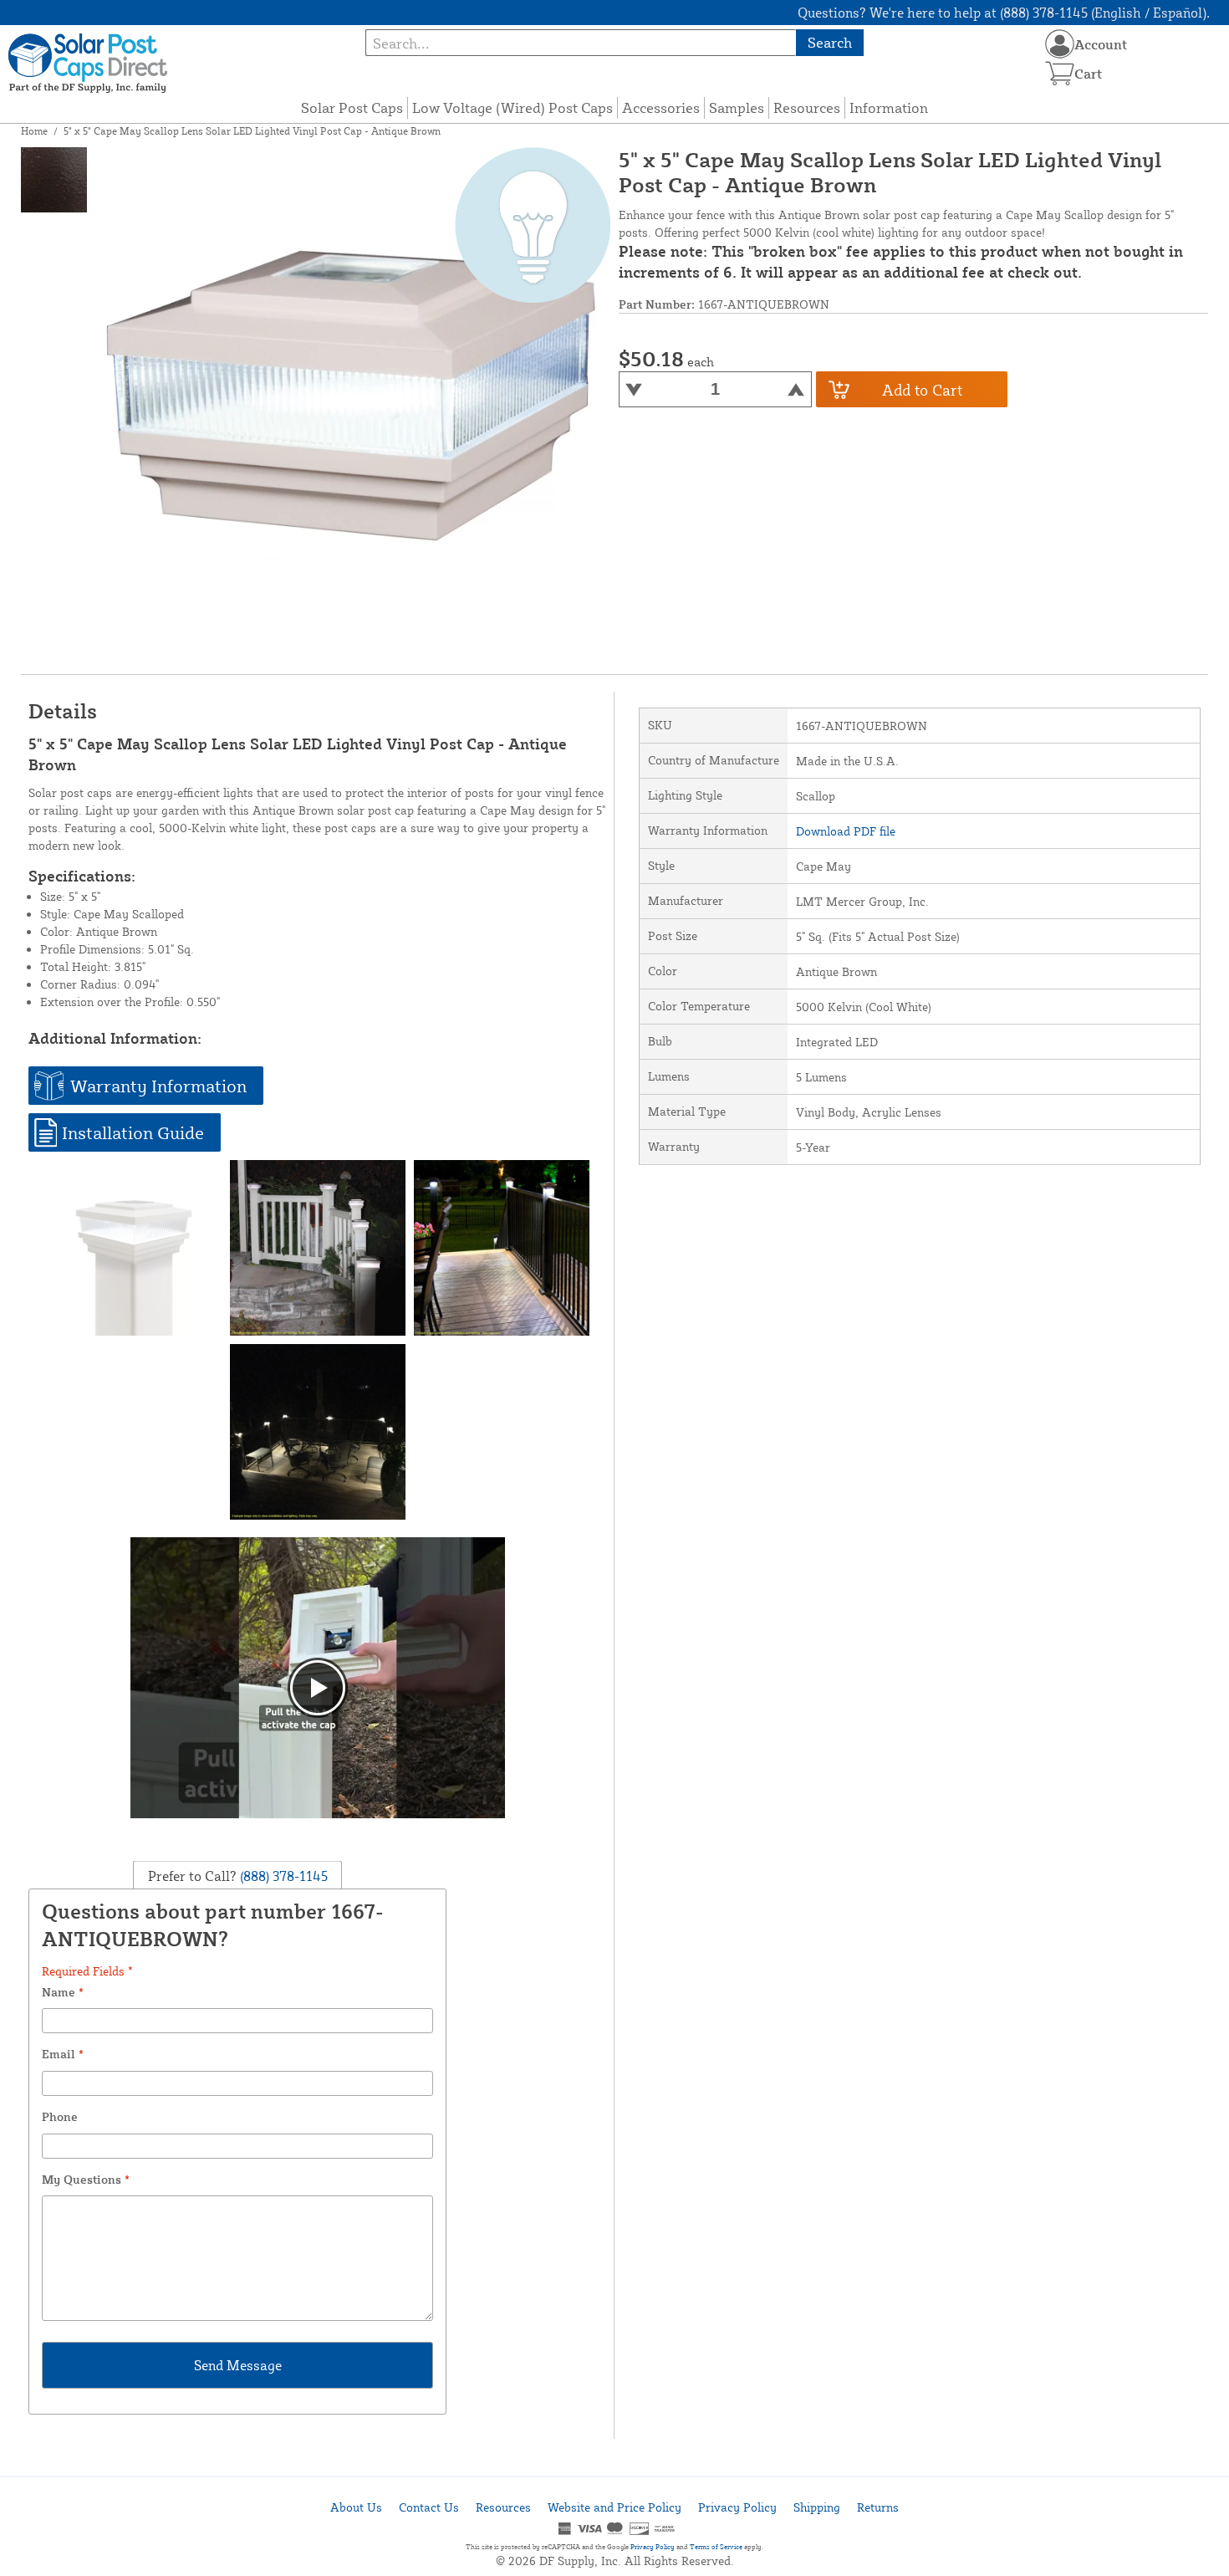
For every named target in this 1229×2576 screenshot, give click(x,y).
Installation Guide (133, 1132)
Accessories (661, 107)
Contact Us (429, 2507)
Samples (737, 107)
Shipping (817, 2507)
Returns (878, 2507)
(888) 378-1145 (282, 1875)
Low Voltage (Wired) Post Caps (513, 107)
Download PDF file (846, 831)
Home (34, 131)
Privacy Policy (737, 2507)
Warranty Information (158, 1086)
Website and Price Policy (614, 2507)
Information (889, 107)
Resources (807, 107)
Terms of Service (716, 2547)
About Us (356, 2507)
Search (830, 42)
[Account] (1060, 44)
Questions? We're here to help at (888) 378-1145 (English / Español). (1004, 13)
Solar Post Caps (352, 107)
